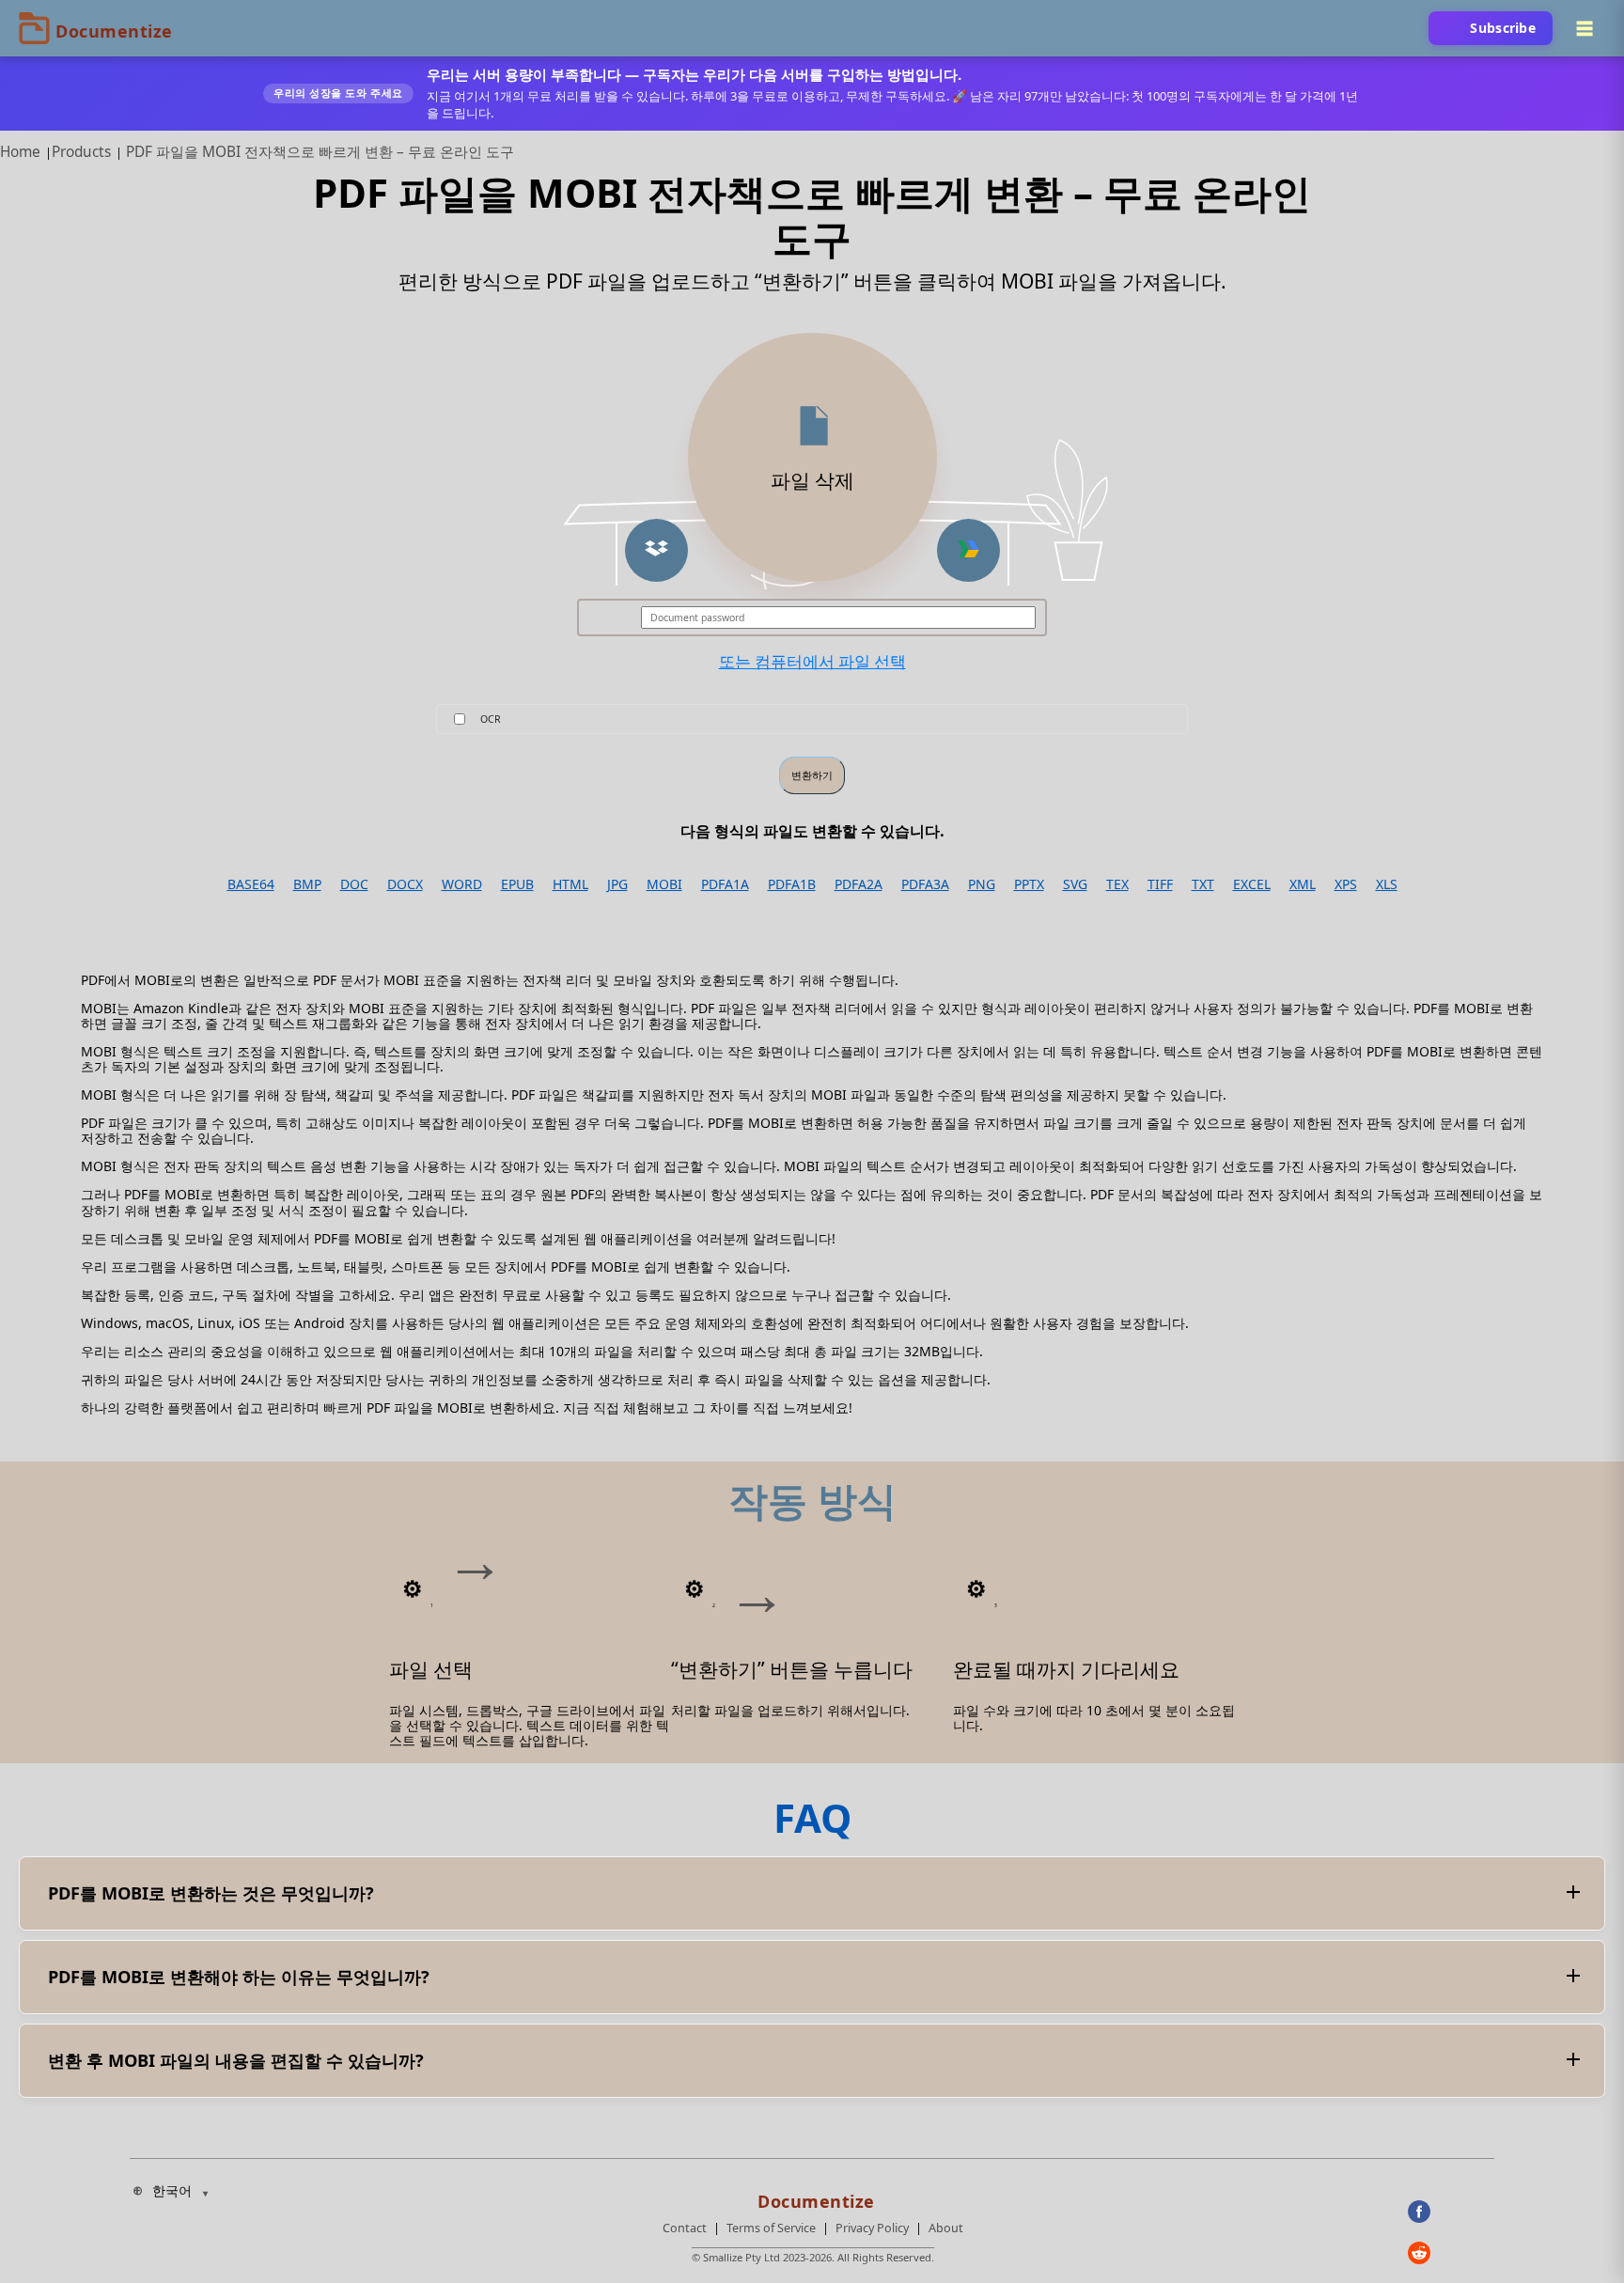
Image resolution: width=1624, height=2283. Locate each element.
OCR (491, 719)
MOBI (664, 884)
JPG (617, 884)
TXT (1203, 884)
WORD (462, 884)
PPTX (1029, 884)
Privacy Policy (872, 2228)
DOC (354, 884)
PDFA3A (925, 884)
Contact (685, 2228)
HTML (570, 884)
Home (20, 152)
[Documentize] (813, 2196)
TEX (1117, 884)
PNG (982, 884)
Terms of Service (771, 2228)
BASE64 (251, 884)
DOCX (405, 884)
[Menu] (1585, 28)
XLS (1387, 884)
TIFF (1160, 884)
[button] (656, 550)
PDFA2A (859, 884)
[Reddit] (1451, 2253)
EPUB (517, 884)
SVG (1075, 884)
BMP (307, 884)
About (946, 2228)
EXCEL (1252, 884)
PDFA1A (725, 884)
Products (81, 152)
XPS (1346, 884)
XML (1303, 884)
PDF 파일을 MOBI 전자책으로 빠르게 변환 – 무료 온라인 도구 (320, 152)
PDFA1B (792, 884)
